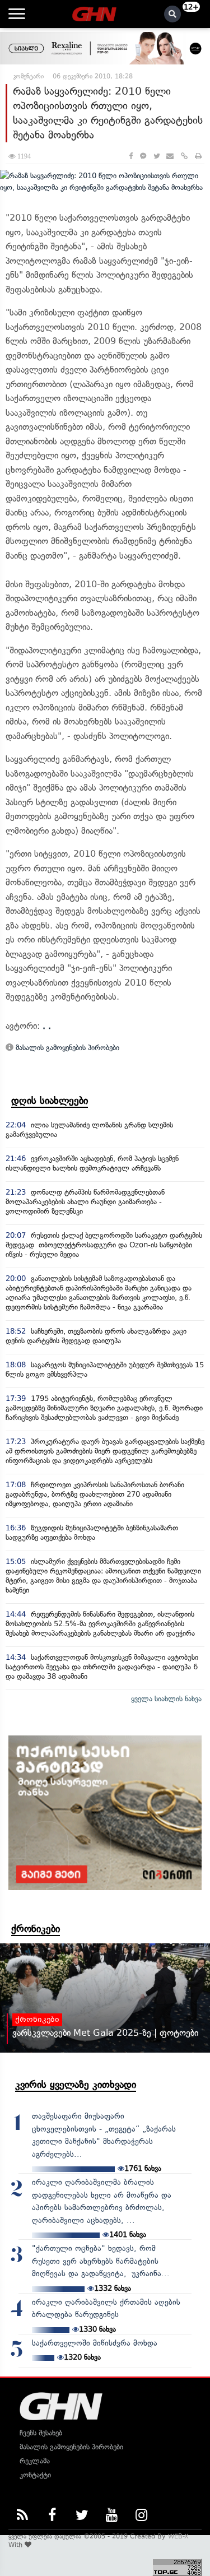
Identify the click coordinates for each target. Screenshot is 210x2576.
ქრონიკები (36, 1929)
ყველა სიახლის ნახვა (166, 1699)
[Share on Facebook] (131, 156)
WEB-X (178, 2536)
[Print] (198, 156)
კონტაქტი (35, 2475)
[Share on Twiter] (156, 156)
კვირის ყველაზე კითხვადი (76, 2085)
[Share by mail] (170, 156)
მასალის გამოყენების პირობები (66, 1048)
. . (47, 1026)
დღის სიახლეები (50, 1101)
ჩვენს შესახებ (41, 2433)
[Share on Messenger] (143, 156)
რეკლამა (35, 2461)
